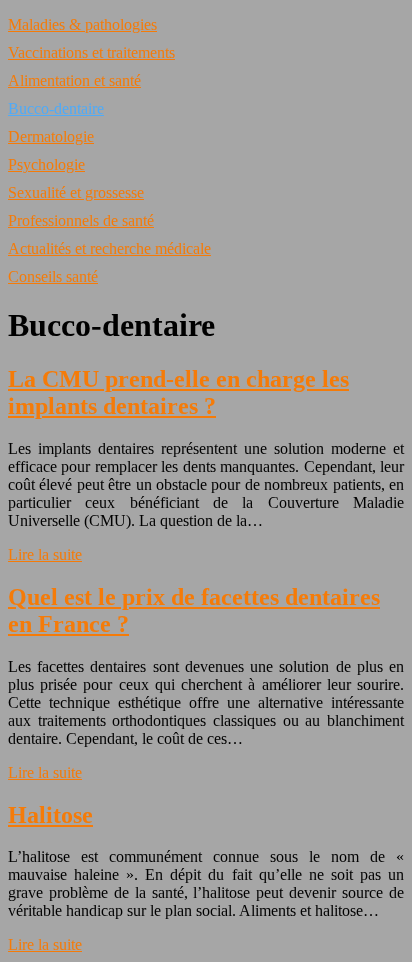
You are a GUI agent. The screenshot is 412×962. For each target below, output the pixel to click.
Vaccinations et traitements (91, 52)
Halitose (50, 815)
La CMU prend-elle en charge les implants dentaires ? (178, 392)
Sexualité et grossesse (76, 192)
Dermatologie (51, 136)
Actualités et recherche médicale (109, 248)
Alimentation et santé (74, 80)
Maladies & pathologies (82, 24)
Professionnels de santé (81, 220)
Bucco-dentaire (56, 108)
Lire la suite (45, 554)
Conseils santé (53, 276)
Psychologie (46, 164)
